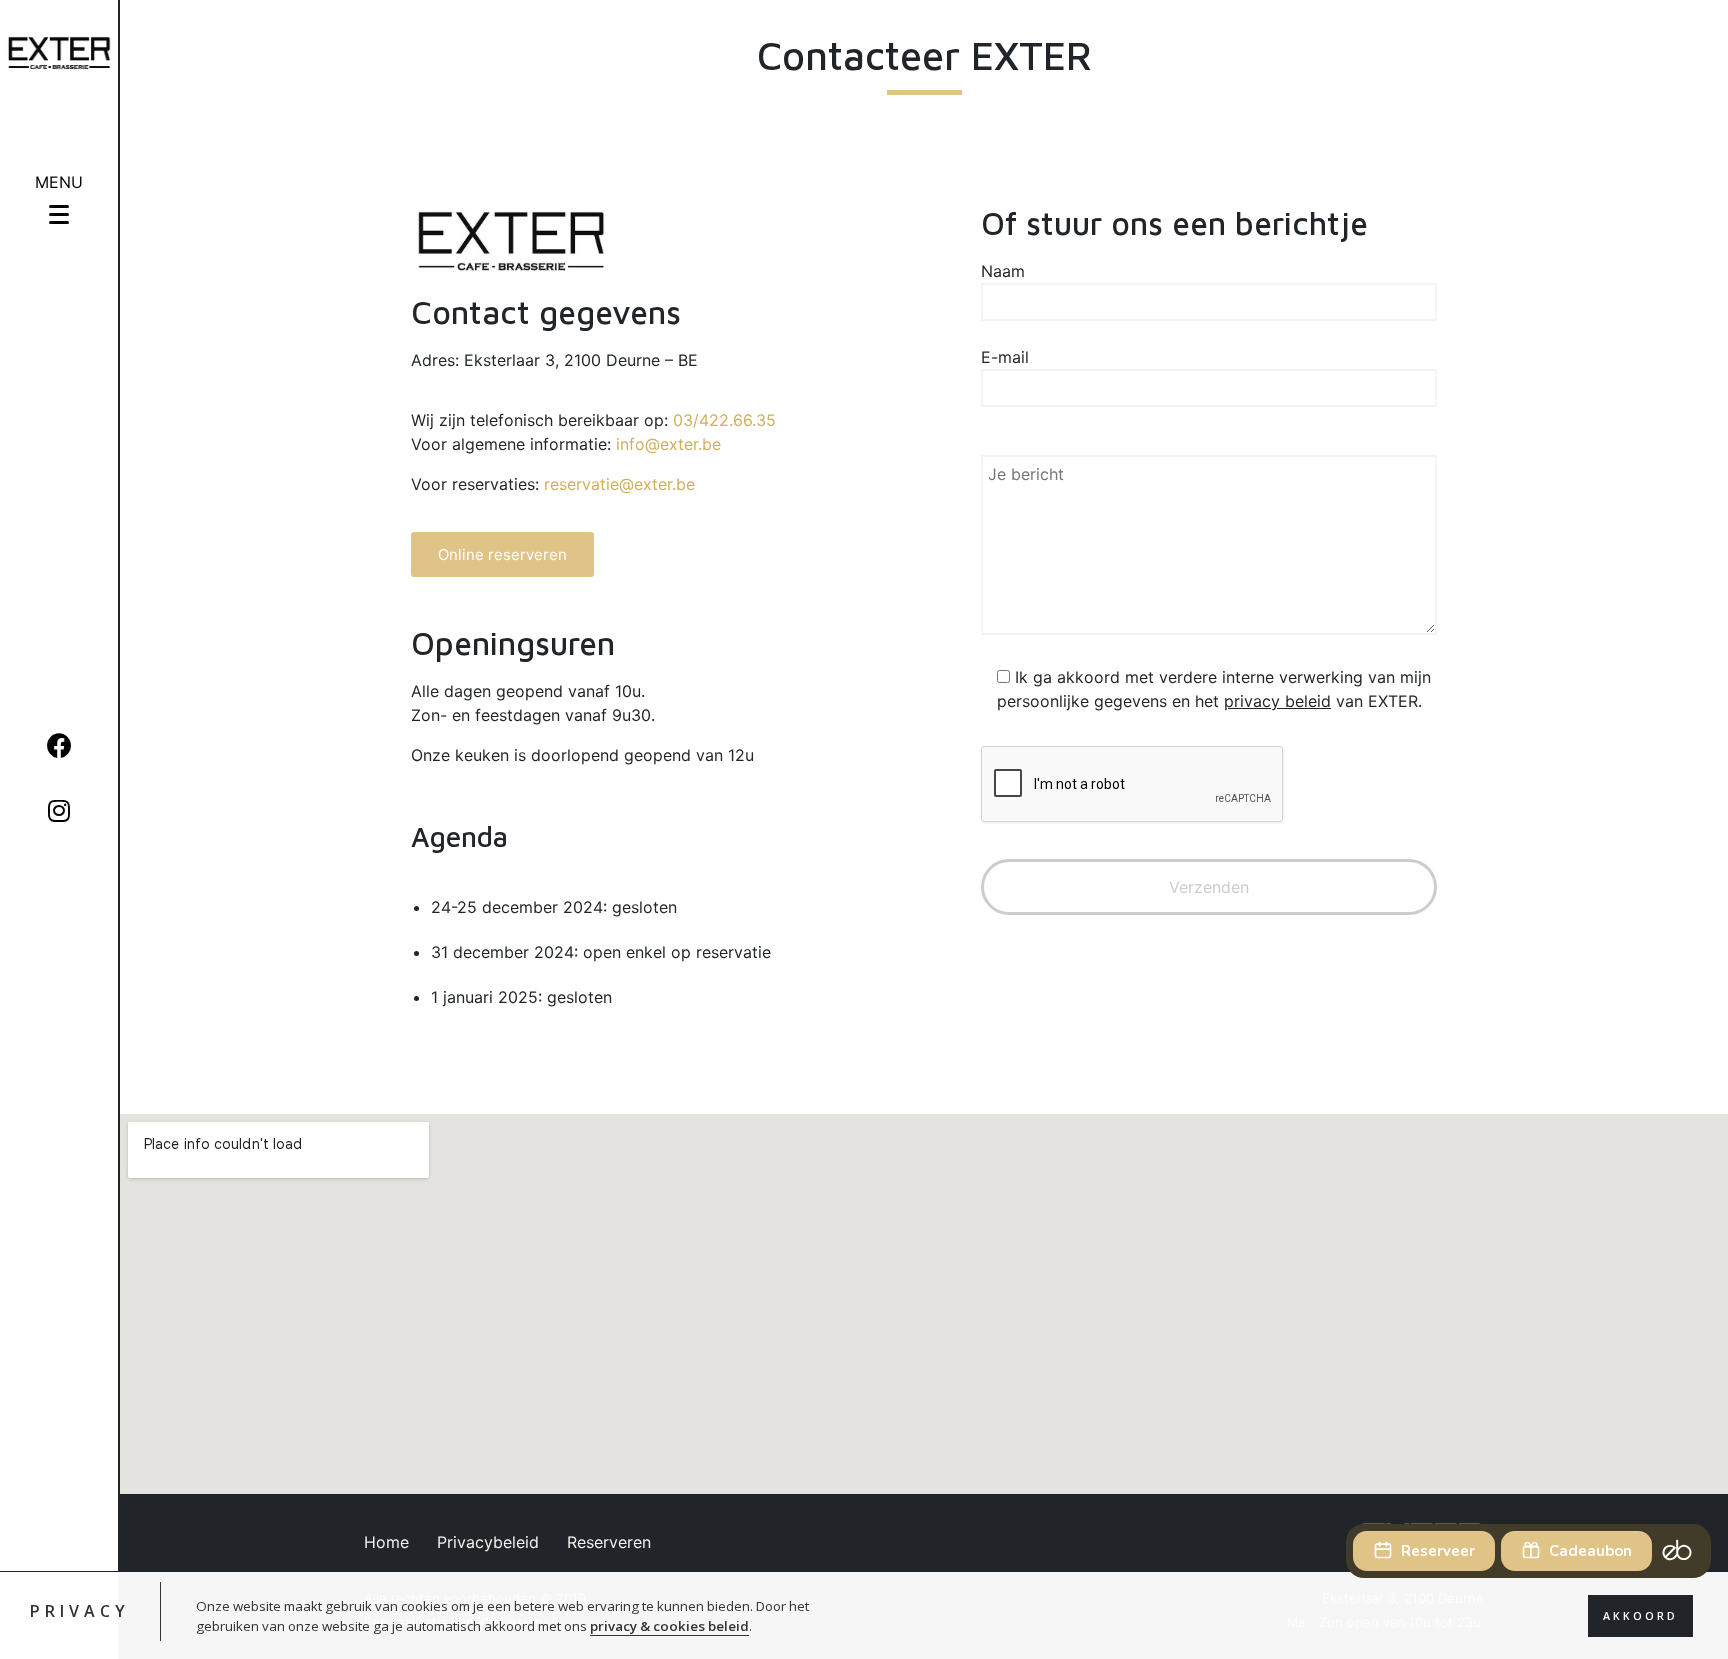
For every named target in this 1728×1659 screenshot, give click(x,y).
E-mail (1005, 357)
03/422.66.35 (724, 420)
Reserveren (609, 1542)
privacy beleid (1277, 701)
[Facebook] (59, 745)
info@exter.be (668, 444)
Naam (1003, 271)
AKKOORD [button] (1640, 1615)
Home (386, 1542)
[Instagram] (59, 810)
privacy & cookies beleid (669, 1625)
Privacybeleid (488, 1542)
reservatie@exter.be (619, 484)
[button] (502, 554)
